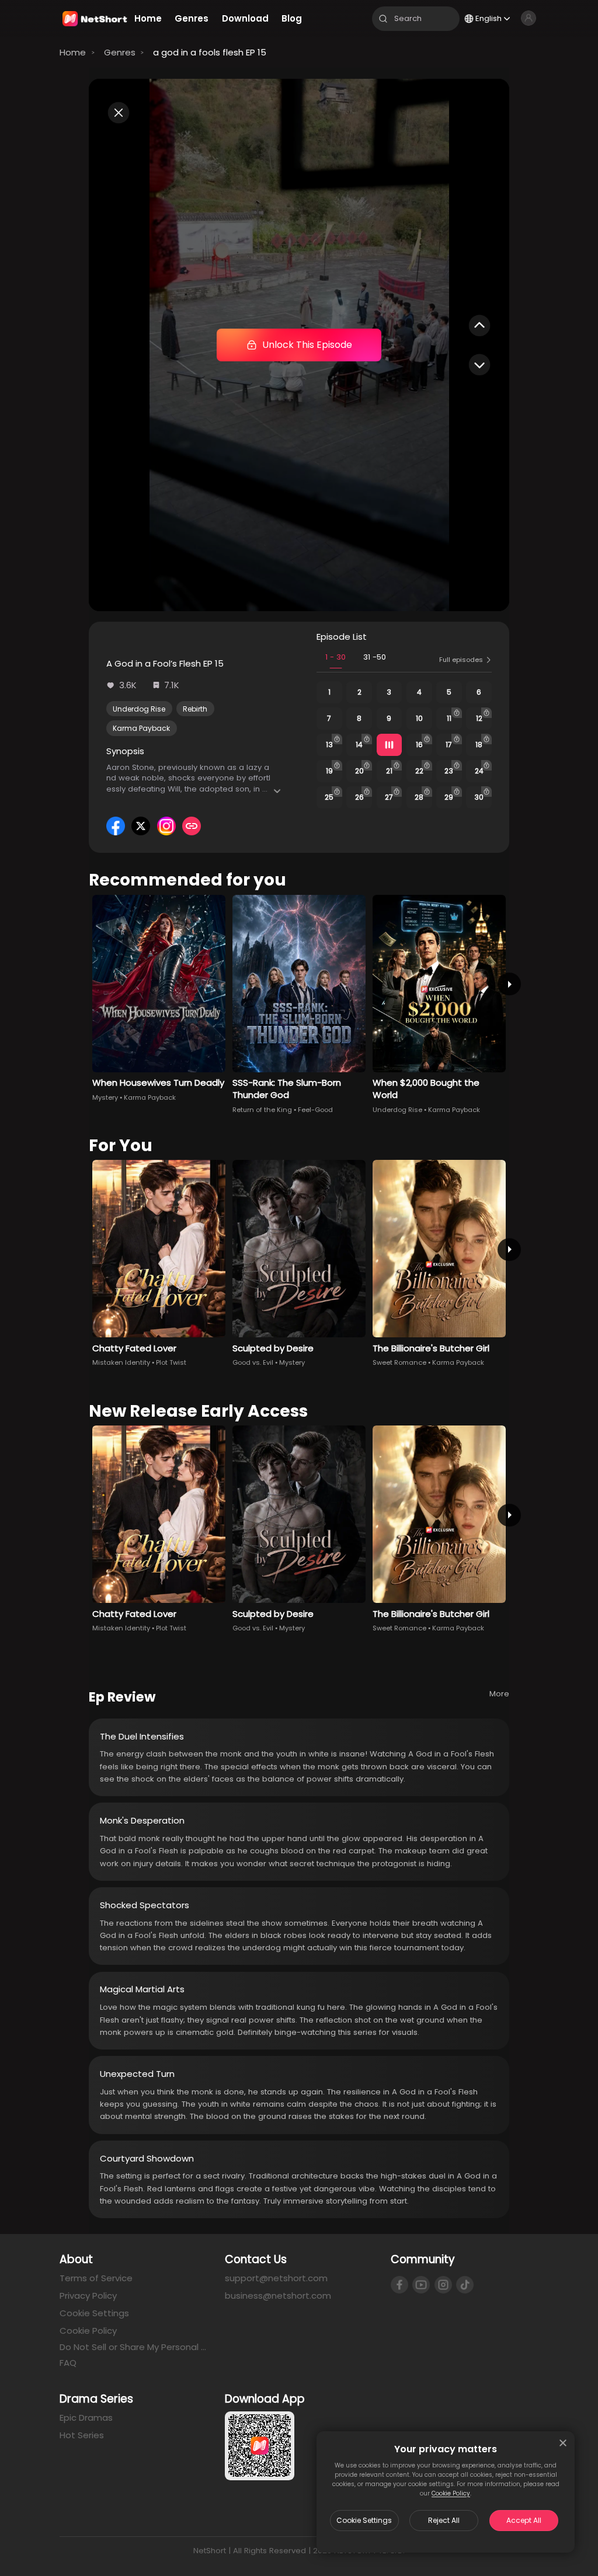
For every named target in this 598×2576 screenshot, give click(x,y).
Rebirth (195, 709)
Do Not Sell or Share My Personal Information (133, 2347)
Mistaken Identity (121, 1362)
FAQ (68, 2363)
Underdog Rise (139, 709)
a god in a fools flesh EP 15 (210, 52)
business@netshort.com (278, 2296)
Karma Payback (141, 728)
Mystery (105, 1097)
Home (73, 52)
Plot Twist (171, 1362)
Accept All (524, 2520)
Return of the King (262, 1110)
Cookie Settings (364, 2520)
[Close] (563, 2443)
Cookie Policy (451, 2493)
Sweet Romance (399, 1362)
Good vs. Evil (253, 1362)
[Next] (509, 984)
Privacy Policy (88, 2296)
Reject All (444, 2520)
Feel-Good (315, 1110)
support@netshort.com (276, 2278)
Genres (120, 52)
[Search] (383, 19)
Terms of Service (96, 2278)
